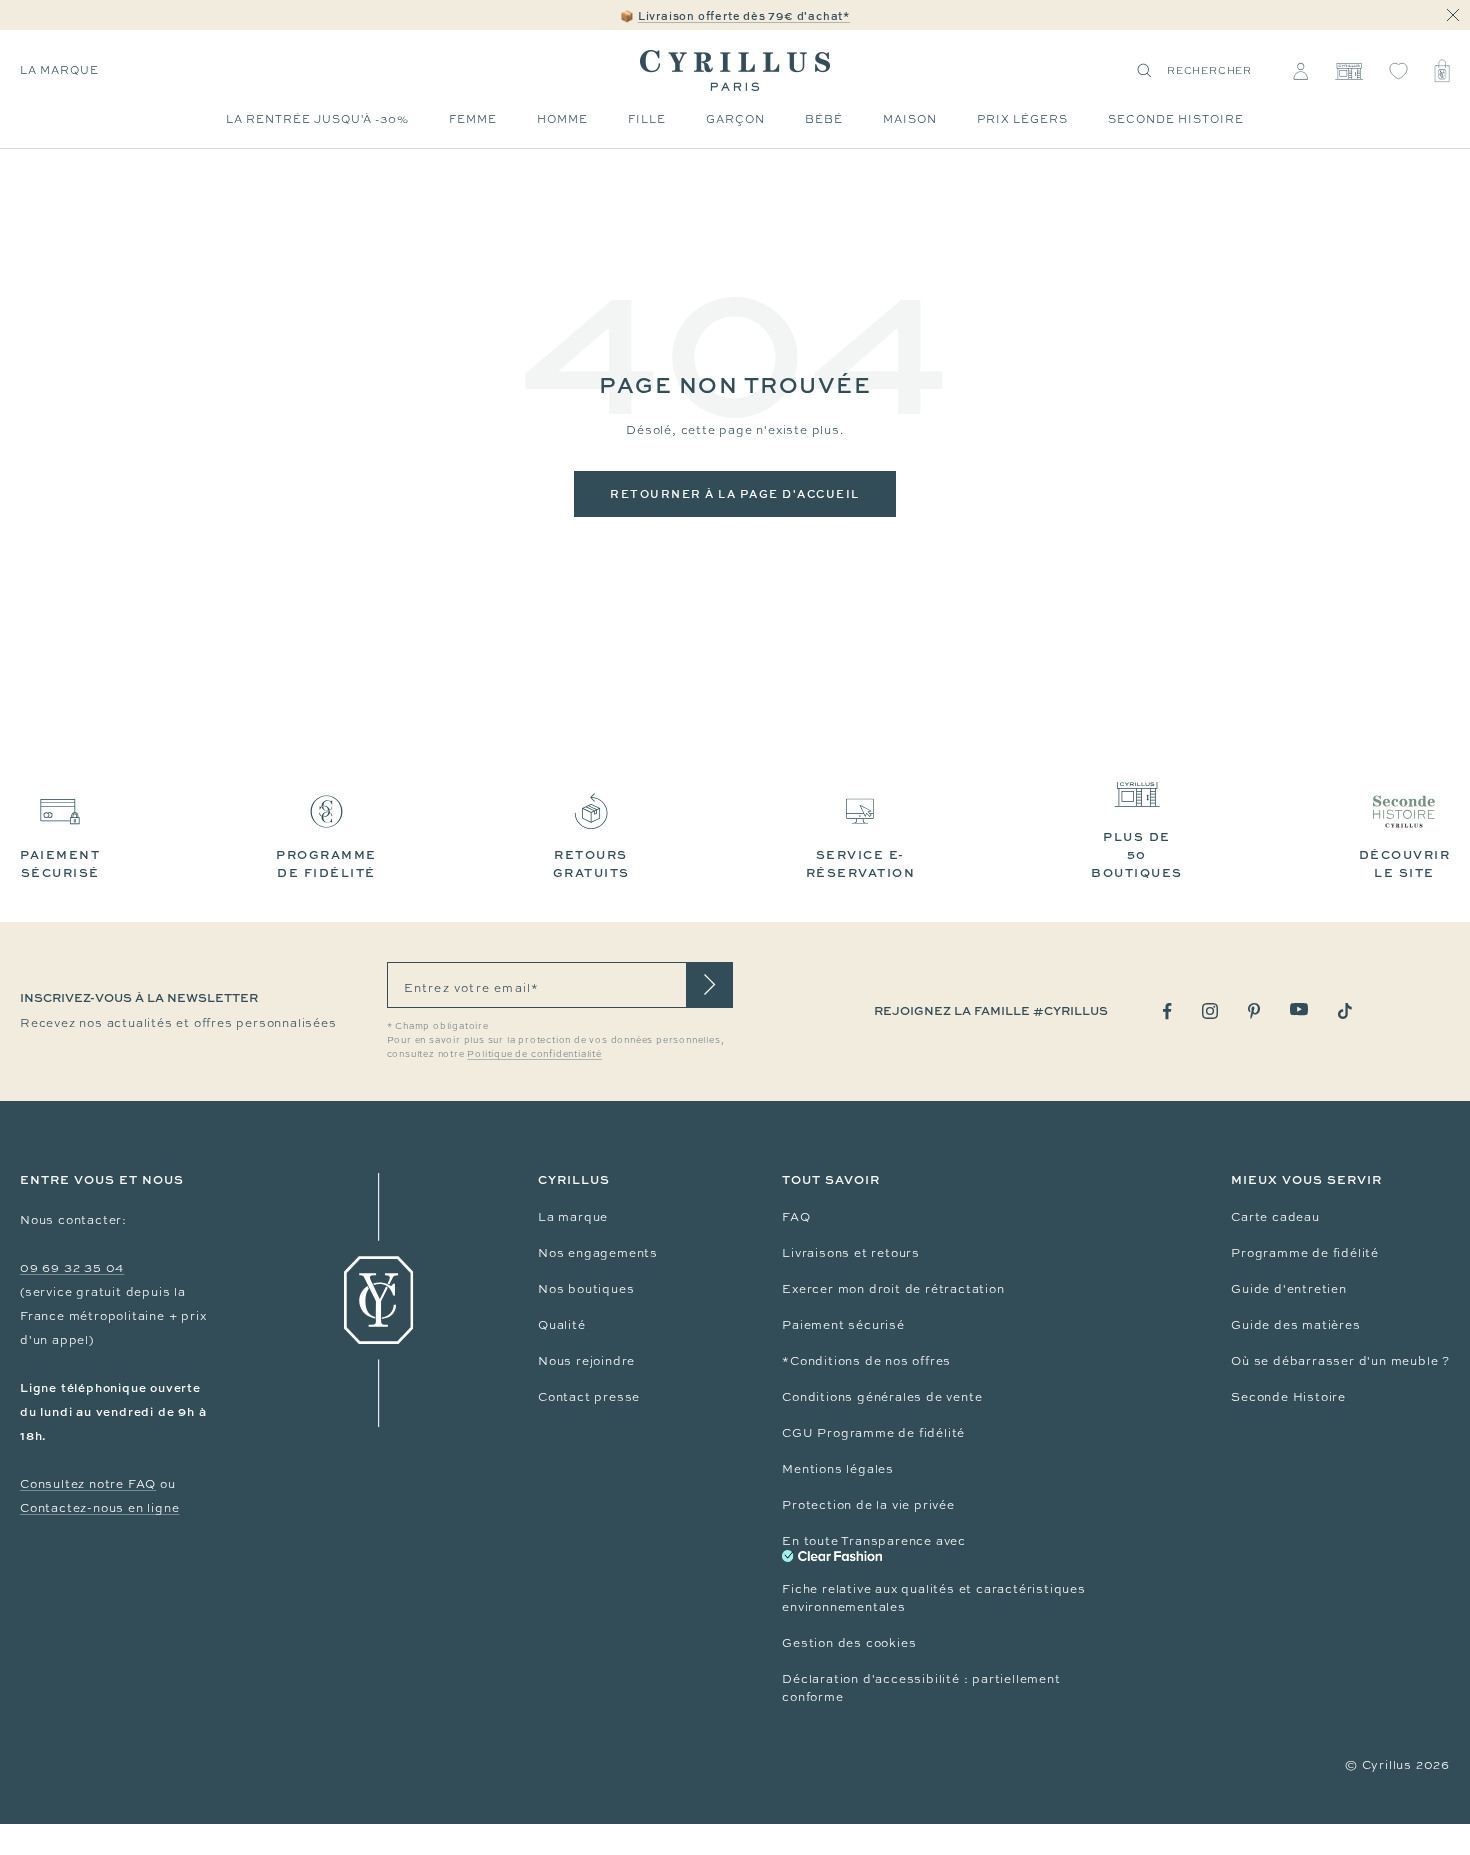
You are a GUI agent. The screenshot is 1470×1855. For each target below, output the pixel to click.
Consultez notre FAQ (88, 1484)
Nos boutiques (586, 1289)
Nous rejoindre (586, 1361)
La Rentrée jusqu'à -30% (317, 119)
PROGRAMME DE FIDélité (326, 863)
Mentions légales (838, 1469)
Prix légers (1022, 119)
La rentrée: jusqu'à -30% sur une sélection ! (734, 16)
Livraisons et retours (851, 1253)
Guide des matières (1295, 1325)
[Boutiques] (1348, 71)
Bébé (824, 119)
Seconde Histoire (1288, 1397)
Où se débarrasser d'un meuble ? (1340, 1361)
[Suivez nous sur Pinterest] (1254, 1011)
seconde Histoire (1176, 119)
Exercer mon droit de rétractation (893, 1289)
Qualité (562, 1325)
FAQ (796, 1217)
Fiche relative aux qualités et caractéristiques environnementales (934, 1598)
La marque (59, 70)
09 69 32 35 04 (72, 1268)
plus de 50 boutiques (1137, 854)
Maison (910, 119)
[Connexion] (1300, 71)
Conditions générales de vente (882, 1397)
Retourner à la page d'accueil (735, 493)
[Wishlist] (1398, 71)
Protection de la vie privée (868, 1505)
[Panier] (1442, 71)
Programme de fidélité (1305, 1253)
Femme (473, 119)
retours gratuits (591, 863)
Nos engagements (598, 1253)
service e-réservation (861, 863)
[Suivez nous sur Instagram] (1210, 1011)
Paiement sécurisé (843, 1325)
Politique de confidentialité (534, 1054)
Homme (562, 119)
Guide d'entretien (1289, 1289)
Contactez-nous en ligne (99, 1508)
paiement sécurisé (60, 863)
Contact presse (589, 1397)
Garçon (735, 119)
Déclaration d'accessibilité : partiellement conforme (921, 1688)
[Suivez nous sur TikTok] (1345, 1011)
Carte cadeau (1275, 1217)
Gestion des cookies (849, 1643)
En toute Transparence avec (874, 1541)
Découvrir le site (1405, 863)
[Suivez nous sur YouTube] (1299, 1009)
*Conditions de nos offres (866, 1361)
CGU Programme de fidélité (873, 1433)
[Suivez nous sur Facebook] (1167, 1011)
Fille (647, 119)
